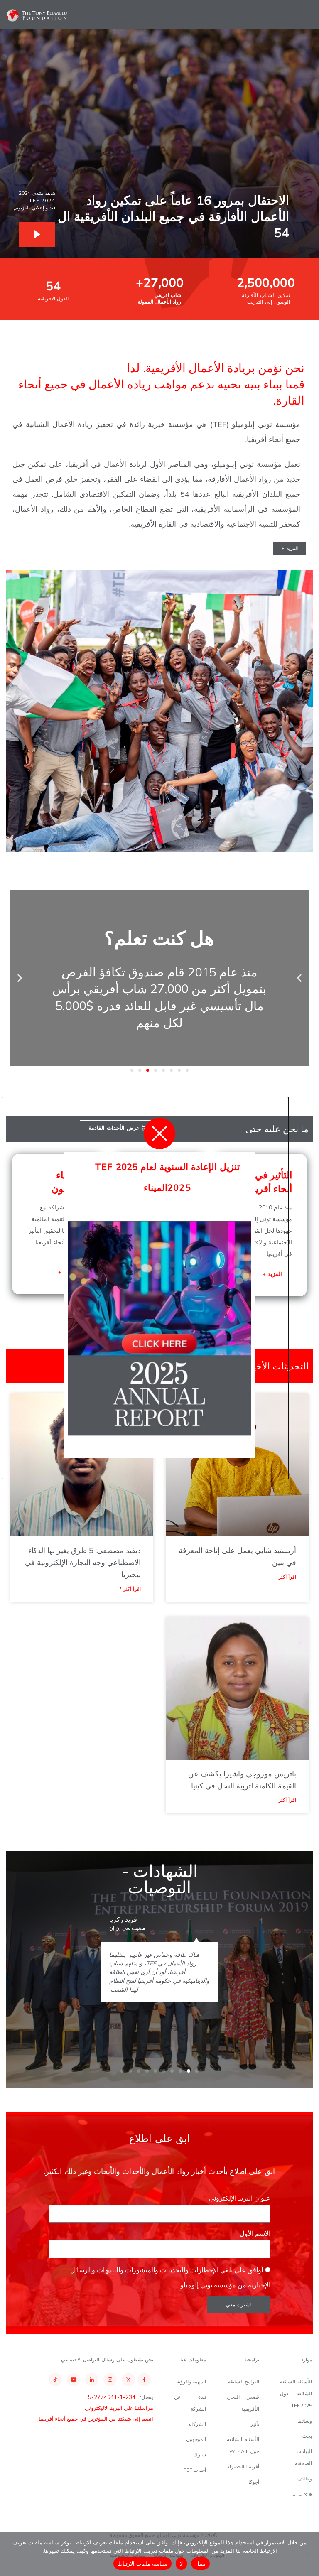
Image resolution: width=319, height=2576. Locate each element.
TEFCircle (301, 2494)
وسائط (305, 2421)
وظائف (305, 2479)
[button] (299, 978)
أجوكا (254, 2482)
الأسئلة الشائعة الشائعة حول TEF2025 (296, 2393)
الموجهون (196, 2439)
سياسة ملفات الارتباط (143, 2564)
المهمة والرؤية (191, 2381)
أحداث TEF (195, 2470)
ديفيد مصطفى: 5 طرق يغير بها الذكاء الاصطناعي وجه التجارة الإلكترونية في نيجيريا (83, 1562)
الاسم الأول (254, 2233)
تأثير (255, 2424)
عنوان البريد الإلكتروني (239, 2198)
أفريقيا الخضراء (243, 2467)
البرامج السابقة (244, 2381)
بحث (307, 2436)
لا (181, 2564)
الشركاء (198, 2424)
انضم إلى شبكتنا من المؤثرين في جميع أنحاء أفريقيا (96, 2419)
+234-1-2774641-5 (113, 2397)
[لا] (309, 2554)
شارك (200, 2455)
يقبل (200, 2564)
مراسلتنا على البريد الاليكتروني (119, 2408)
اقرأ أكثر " (285, 1577)
